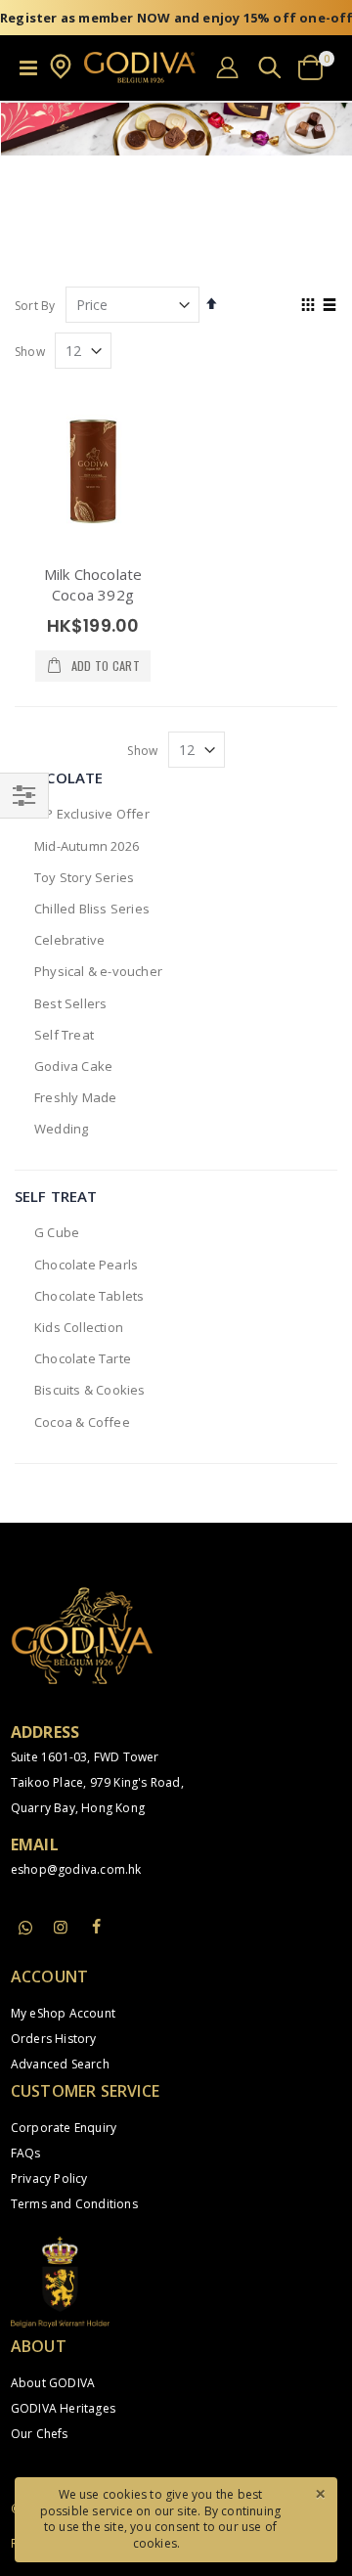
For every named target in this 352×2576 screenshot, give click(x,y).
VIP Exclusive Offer (92, 814)
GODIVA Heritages (63, 2408)
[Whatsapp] (25, 1929)
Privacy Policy (49, 2178)
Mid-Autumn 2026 (87, 846)
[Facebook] (96, 1927)
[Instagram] (61, 1927)
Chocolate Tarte (83, 1358)
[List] (330, 306)
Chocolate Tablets (89, 1296)
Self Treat (64, 1035)
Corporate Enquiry (64, 2128)
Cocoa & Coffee (82, 1422)
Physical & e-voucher (98, 971)
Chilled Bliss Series (92, 909)
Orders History (54, 2039)
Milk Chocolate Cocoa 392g (93, 584)
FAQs (26, 2153)
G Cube (57, 1232)
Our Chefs (40, 2434)
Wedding (61, 1129)
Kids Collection (79, 1327)
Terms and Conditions (74, 2204)
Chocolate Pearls (86, 1265)
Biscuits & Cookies (90, 1390)
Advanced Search (60, 2064)
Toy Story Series (84, 877)
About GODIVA (53, 2383)
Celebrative (69, 940)
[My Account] (227, 67)
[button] (61, 75)
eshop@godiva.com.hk (76, 1869)
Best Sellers (70, 1003)
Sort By (35, 306)
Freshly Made (75, 1097)
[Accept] (320, 2493)
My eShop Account (63, 2013)
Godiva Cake (73, 1066)
